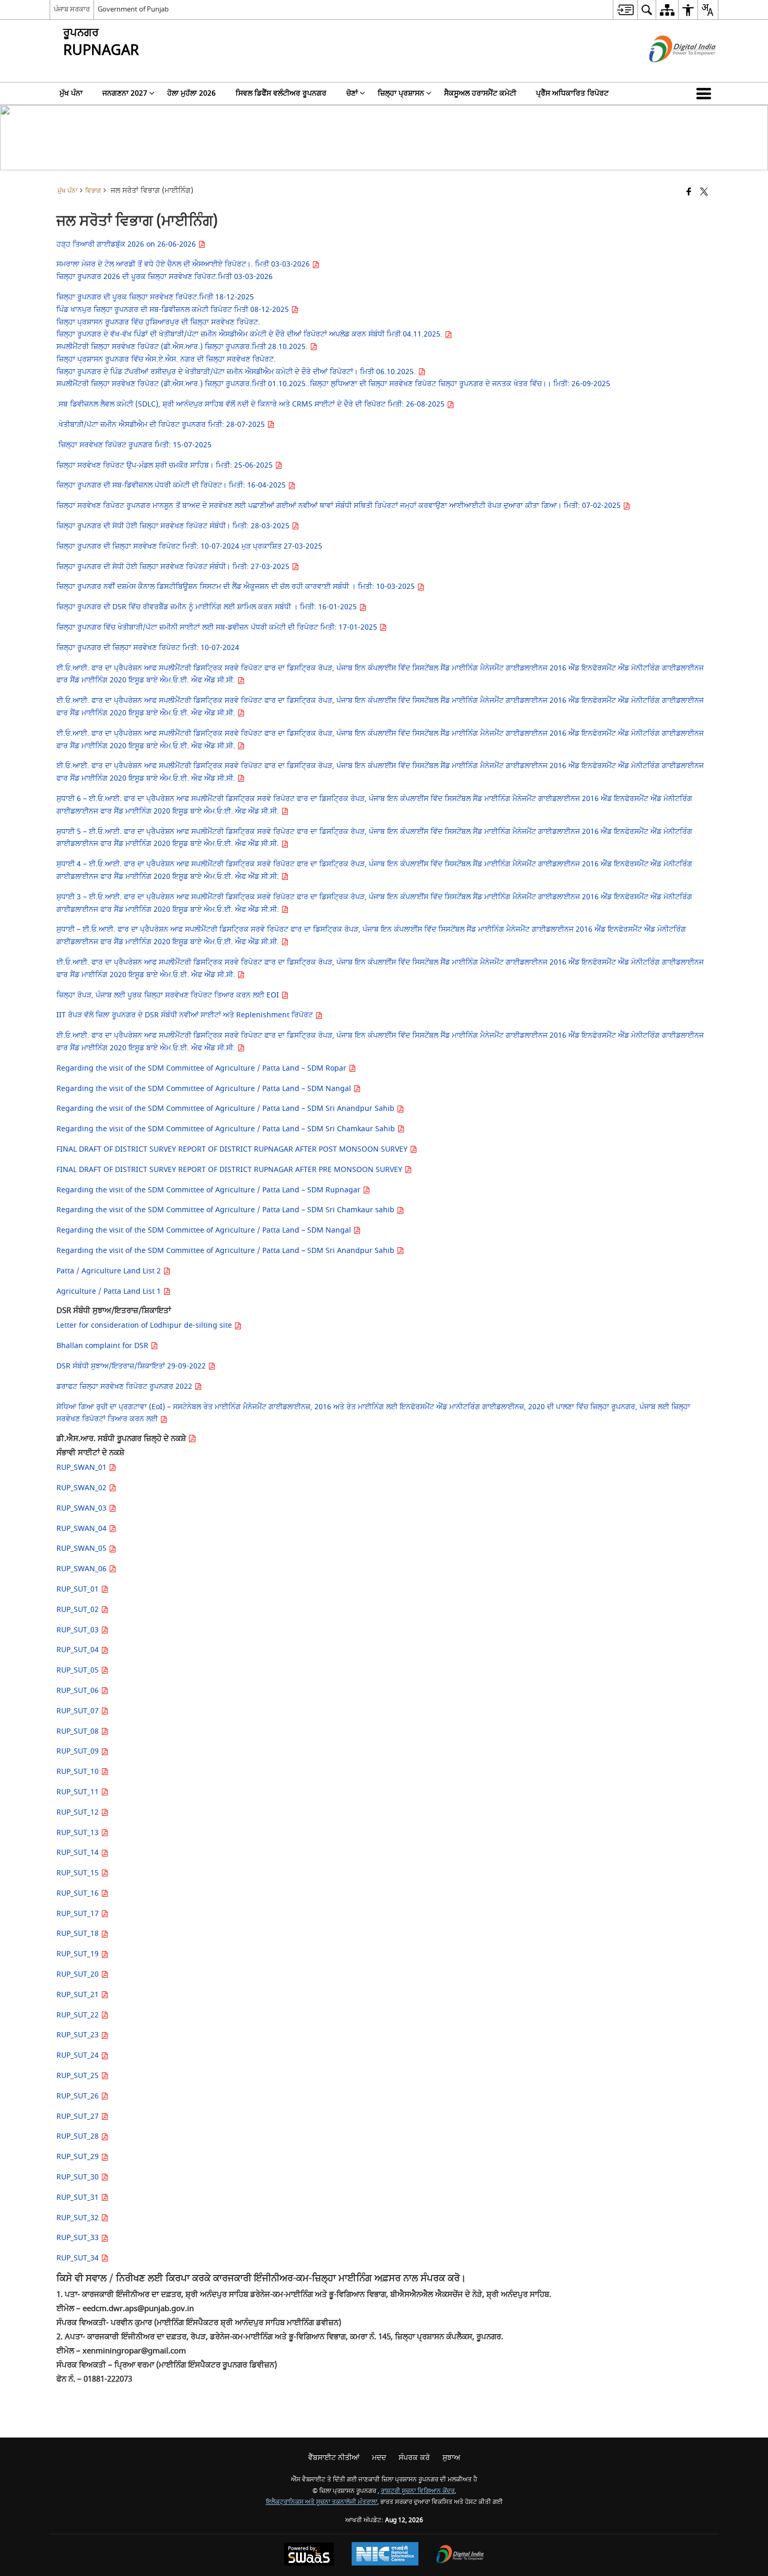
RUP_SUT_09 (79, 1751)
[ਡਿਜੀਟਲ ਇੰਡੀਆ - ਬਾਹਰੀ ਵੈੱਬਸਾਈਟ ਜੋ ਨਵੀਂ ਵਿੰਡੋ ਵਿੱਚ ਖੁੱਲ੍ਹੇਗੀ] (670, 71)
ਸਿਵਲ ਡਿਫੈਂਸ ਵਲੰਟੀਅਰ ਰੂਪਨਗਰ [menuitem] (281, 93)
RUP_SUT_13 (79, 1833)
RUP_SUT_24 (79, 2055)
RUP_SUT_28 (79, 2136)
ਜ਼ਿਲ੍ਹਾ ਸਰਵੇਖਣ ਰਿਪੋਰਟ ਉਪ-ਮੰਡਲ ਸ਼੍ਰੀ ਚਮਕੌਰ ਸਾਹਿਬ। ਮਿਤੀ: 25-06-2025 (166, 465)
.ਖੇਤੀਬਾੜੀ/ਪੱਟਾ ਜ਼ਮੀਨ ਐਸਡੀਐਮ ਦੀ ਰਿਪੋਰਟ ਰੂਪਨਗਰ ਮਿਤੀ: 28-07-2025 (162, 425)
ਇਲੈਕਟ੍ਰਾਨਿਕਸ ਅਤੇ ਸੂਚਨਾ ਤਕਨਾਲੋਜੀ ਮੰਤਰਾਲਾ (322, 2502)
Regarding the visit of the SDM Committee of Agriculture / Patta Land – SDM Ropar (202, 1068)
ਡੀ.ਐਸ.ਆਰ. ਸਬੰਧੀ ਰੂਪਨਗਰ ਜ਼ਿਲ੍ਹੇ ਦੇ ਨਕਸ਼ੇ (122, 1438)
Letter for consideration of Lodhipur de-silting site (145, 1325)
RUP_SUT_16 (79, 1893)
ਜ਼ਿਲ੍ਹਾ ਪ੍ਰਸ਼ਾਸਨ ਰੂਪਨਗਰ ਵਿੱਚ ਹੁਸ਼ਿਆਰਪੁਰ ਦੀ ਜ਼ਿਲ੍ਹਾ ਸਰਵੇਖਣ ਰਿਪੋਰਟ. (158, 322)
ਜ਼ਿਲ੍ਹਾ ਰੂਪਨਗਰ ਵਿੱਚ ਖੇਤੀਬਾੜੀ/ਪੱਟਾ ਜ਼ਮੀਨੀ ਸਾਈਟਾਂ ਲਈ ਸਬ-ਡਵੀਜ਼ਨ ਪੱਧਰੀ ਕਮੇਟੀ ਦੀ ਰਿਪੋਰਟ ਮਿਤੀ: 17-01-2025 (218, 627)
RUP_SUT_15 (79, 1873)
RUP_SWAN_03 (83, 1508)
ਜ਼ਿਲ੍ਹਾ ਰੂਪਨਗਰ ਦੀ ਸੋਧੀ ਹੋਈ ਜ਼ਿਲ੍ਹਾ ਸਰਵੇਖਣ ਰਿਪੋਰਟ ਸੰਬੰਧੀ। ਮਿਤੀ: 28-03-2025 (174, 526)
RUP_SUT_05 (79, 1670)
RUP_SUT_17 (79, 1914)
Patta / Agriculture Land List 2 (110, 1271)
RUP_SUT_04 (79, 1650)
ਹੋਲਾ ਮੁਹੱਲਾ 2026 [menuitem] (191, 93)
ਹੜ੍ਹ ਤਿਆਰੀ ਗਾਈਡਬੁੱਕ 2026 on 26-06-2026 (127, 244)
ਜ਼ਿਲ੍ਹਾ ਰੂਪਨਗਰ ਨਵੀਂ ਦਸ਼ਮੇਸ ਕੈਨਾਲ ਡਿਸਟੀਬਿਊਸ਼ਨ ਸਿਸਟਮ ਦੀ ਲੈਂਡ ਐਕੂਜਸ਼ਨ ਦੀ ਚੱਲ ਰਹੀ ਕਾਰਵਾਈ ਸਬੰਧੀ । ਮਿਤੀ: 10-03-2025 (237, 587)
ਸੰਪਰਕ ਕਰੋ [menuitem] (414, 2458)
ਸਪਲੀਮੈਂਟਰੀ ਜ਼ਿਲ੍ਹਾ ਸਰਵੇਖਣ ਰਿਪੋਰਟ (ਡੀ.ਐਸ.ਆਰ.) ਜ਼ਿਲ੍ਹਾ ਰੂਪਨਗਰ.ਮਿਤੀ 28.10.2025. (183, 347)
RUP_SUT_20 (79, 1974)
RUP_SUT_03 (79, 1630)
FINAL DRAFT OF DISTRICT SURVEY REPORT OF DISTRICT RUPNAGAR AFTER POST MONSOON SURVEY (233, 1149)
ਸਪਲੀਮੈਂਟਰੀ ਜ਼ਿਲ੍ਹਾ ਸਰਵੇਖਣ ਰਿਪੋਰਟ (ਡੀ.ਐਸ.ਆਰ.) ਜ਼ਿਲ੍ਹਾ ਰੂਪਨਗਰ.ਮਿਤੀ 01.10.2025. (182, 384)
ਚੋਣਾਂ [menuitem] (352, 93)
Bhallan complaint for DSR (103, 1346)
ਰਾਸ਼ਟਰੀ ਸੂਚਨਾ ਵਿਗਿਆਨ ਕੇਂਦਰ (418, 2491)
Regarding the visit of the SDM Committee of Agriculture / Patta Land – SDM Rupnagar (210, 1190)
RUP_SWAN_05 (83, 1548)
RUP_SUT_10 (79, 1772)
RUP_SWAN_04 (83, 1529)
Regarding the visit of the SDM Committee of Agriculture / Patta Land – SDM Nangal (205, 1089)
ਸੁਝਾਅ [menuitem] (451, 2458)
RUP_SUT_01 (79, 1589)
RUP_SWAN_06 (83, 1569)
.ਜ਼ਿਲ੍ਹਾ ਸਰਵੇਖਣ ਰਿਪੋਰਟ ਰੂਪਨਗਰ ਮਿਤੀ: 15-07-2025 (134, 445)
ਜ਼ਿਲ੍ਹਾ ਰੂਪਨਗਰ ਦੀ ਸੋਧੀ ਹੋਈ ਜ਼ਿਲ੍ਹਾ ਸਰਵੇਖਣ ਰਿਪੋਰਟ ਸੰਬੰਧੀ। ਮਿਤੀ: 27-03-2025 (174, 567)
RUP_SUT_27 (79, 2116)
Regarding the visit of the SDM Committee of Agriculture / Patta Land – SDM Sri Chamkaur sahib (226, 1210)
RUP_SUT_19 (79, 1954)
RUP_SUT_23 (79, 2035)
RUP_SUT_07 (79, 1711)
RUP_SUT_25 (79, 2076)
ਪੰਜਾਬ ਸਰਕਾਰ (72, 9)
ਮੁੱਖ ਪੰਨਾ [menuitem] (71, 93)
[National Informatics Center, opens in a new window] (385, 2555)
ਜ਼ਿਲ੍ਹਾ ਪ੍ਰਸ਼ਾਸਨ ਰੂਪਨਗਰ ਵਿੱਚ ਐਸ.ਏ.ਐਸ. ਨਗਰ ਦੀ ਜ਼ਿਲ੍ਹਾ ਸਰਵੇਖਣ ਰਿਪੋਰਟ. (166, 359)
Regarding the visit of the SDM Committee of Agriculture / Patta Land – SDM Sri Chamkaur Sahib (227, 1129)
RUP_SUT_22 (79, 2015)
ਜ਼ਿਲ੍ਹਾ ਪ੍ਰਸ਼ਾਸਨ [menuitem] (401, 93)
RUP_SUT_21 (79, 1995)
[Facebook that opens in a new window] (689, 193)
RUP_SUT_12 (79, 1812)
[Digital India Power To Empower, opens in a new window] (460, 2555)
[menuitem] (625, 10)
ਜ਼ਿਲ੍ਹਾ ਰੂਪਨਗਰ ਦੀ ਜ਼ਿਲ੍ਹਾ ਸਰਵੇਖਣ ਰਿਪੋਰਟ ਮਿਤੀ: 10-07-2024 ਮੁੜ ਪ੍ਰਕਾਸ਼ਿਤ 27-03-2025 (189, 546)
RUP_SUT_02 (79, 1610)
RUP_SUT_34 (79, 2258)
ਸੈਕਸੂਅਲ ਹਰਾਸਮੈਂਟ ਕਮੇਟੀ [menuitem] (480, 93)
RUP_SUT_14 (79, 1853)
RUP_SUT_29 (79, 2157)
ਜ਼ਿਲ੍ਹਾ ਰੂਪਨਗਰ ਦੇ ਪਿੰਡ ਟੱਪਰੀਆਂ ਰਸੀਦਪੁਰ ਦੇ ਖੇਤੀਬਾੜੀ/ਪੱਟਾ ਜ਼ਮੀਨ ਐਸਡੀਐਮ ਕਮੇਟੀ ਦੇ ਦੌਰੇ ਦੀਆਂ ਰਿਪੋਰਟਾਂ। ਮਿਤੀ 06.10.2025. (237, 372)
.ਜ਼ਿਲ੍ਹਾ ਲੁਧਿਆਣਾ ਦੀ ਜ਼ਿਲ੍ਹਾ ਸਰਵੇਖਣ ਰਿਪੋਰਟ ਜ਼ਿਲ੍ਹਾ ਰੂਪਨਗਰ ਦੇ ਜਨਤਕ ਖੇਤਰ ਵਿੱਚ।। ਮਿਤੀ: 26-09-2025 (459, 384)
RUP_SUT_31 (79, 2197)
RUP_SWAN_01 (83, 1467)
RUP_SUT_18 (79, 1934)
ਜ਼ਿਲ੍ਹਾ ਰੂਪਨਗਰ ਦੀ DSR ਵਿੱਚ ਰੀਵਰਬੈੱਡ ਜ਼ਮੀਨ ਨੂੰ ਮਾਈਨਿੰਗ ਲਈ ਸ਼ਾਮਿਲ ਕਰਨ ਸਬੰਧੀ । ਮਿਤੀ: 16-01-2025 (208, 607)
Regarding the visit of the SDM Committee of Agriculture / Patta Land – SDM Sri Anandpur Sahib (226, 1109)
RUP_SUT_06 (79, 1691)
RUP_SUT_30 (79, 2177)
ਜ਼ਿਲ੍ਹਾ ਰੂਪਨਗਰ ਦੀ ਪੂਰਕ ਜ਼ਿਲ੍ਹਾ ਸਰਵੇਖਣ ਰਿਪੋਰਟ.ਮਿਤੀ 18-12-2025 (155, 297)
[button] (706, 94)
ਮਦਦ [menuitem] (379, 2458)
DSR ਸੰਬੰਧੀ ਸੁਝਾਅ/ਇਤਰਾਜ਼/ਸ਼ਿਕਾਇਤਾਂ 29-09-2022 (132, 1366)
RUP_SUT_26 (79, 2096)
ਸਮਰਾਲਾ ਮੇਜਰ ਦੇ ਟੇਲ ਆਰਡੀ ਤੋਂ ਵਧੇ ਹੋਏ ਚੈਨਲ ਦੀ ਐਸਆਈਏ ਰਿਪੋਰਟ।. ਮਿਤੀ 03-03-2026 (184, 264)
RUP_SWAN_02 (83, 1488)
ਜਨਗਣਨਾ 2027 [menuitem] (125, 93)
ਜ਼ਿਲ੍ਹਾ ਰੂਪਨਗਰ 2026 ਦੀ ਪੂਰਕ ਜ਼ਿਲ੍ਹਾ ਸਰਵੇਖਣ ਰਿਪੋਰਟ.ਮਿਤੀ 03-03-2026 (165, 277)
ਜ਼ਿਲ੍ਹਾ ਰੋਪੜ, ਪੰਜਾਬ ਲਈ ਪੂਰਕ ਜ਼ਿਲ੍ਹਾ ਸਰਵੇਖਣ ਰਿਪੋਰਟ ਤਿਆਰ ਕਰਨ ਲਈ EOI (169, 995)
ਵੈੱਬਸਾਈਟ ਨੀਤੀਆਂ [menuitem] (334, 2458)
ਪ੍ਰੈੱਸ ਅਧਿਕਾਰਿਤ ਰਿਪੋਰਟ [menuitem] (572, 93)
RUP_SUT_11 (79, 1792)
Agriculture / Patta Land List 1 (110, 1291)
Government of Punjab (133, 9)
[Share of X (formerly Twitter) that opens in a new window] (704, 193)
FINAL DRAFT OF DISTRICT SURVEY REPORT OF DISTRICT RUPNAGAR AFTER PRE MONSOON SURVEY (230, 1170)
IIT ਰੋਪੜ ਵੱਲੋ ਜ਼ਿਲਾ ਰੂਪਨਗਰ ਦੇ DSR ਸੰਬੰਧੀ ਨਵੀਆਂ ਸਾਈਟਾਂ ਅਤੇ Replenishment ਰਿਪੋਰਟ (186, 1015)
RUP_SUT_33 (79, 2238)
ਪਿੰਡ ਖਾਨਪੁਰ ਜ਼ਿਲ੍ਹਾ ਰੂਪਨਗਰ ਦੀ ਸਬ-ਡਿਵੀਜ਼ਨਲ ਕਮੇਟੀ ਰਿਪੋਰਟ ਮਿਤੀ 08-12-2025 (174, 310)
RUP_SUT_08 (79, 1731)
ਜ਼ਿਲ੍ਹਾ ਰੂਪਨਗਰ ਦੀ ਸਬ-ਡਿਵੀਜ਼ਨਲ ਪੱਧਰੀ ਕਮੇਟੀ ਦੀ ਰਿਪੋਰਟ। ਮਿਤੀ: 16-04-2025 (172, 485)
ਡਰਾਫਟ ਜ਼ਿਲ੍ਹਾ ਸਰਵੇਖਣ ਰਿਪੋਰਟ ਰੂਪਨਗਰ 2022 (125, 1386)
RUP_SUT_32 (79, 2218)
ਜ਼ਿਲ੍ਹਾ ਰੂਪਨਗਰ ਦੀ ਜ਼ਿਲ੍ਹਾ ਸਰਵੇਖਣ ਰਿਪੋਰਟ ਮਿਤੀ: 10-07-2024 (148, 648)
